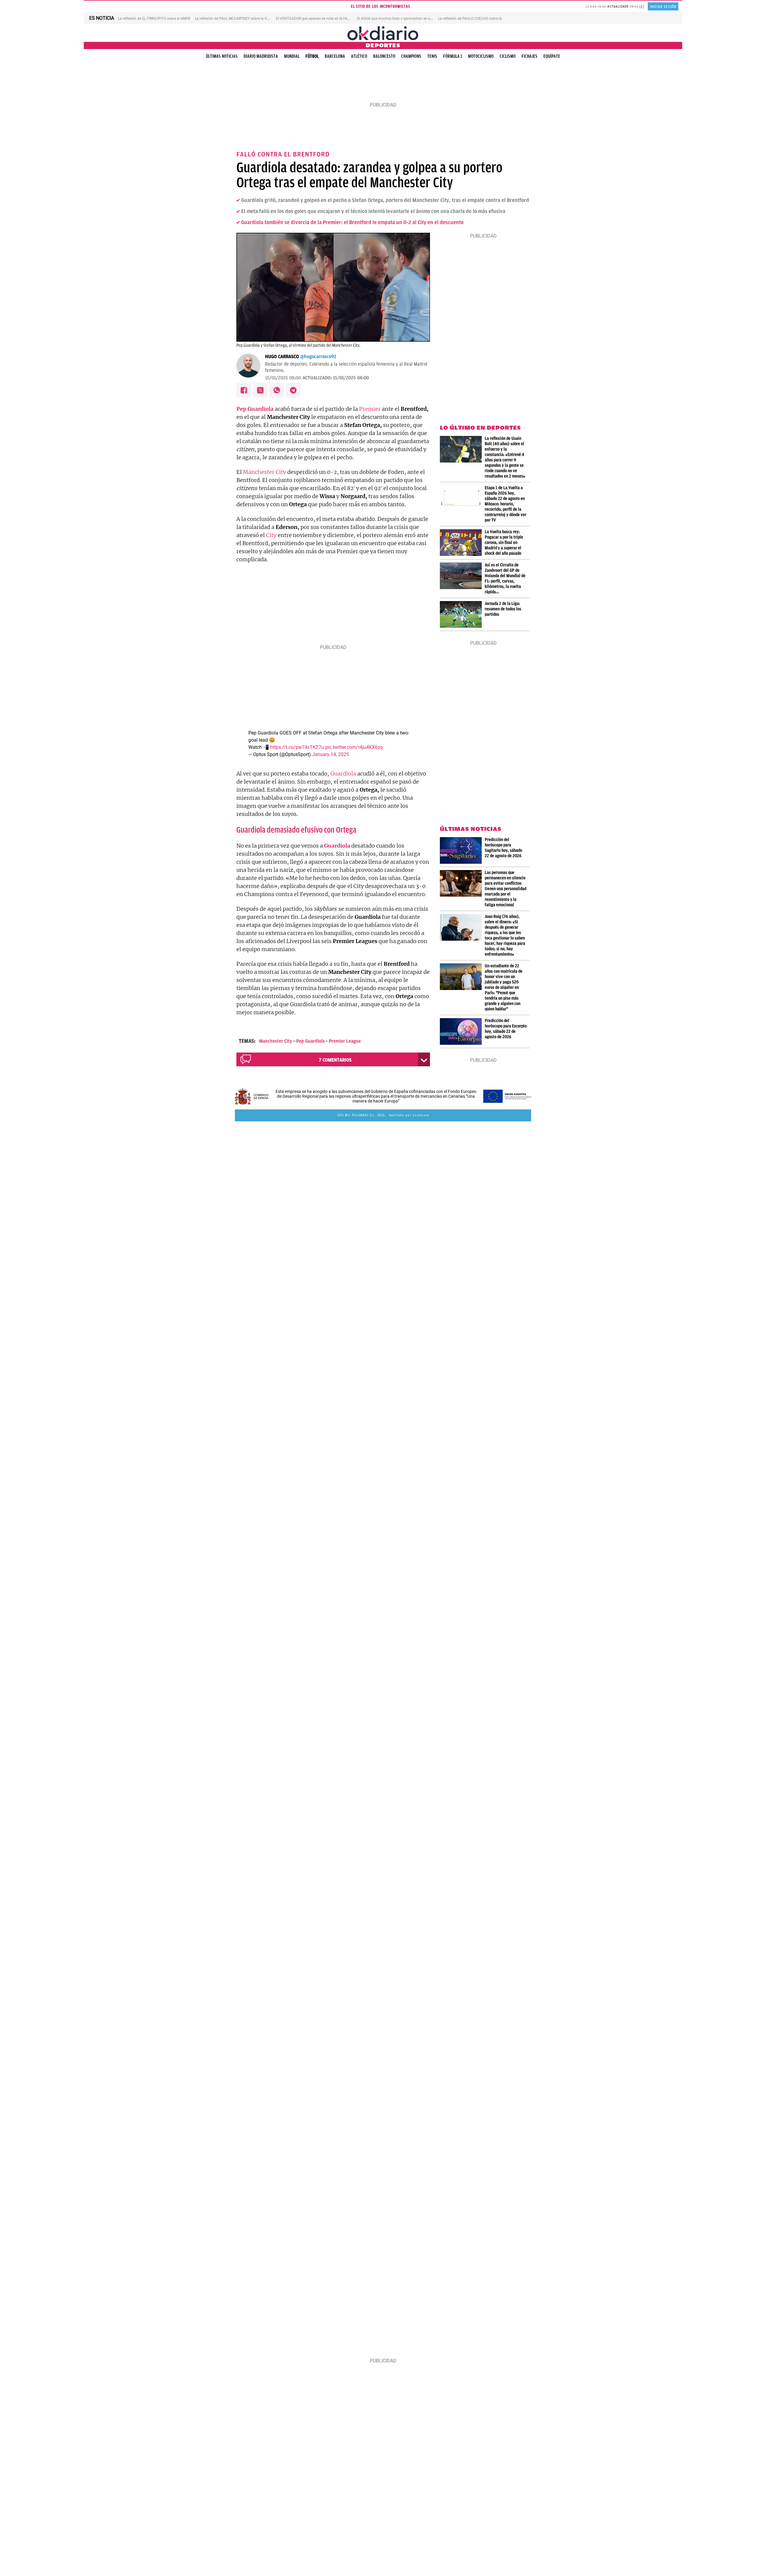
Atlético (359, 56)
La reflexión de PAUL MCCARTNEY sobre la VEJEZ (235, 19)
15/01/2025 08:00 (283, 378)
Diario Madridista (261, 56)
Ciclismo (508, 56)
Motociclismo (481, 56)
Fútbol (312, 56)
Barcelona (335, 56)
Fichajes (529, 56)
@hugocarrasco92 (318, 357)
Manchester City (265, 472)
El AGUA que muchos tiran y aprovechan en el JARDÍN (401, 19)
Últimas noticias (222, 56)
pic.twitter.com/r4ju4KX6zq (354, 747)
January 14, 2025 (330, 754)
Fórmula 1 (453, 56)
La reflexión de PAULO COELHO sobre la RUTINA (477, 19)
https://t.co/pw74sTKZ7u (297, 747)
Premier (370, 409)
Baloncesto (384, 56)
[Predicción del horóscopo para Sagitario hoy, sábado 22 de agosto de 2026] (462, 850)
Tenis (432, 56)
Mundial (292, 56)
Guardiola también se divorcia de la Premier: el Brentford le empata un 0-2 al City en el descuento (352, 222)
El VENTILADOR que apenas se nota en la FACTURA (317, 19)
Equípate (552, 56)
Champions (411, 56)
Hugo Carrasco (282, 357)
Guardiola (343, 774)
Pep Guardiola (310, 1041)
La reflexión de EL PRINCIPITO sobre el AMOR (154, 19)
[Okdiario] (383, 33)
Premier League (345, 1041)
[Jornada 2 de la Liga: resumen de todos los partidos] (462, 614)
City (271, 535)
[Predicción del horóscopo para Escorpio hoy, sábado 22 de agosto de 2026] (462, 1031)
